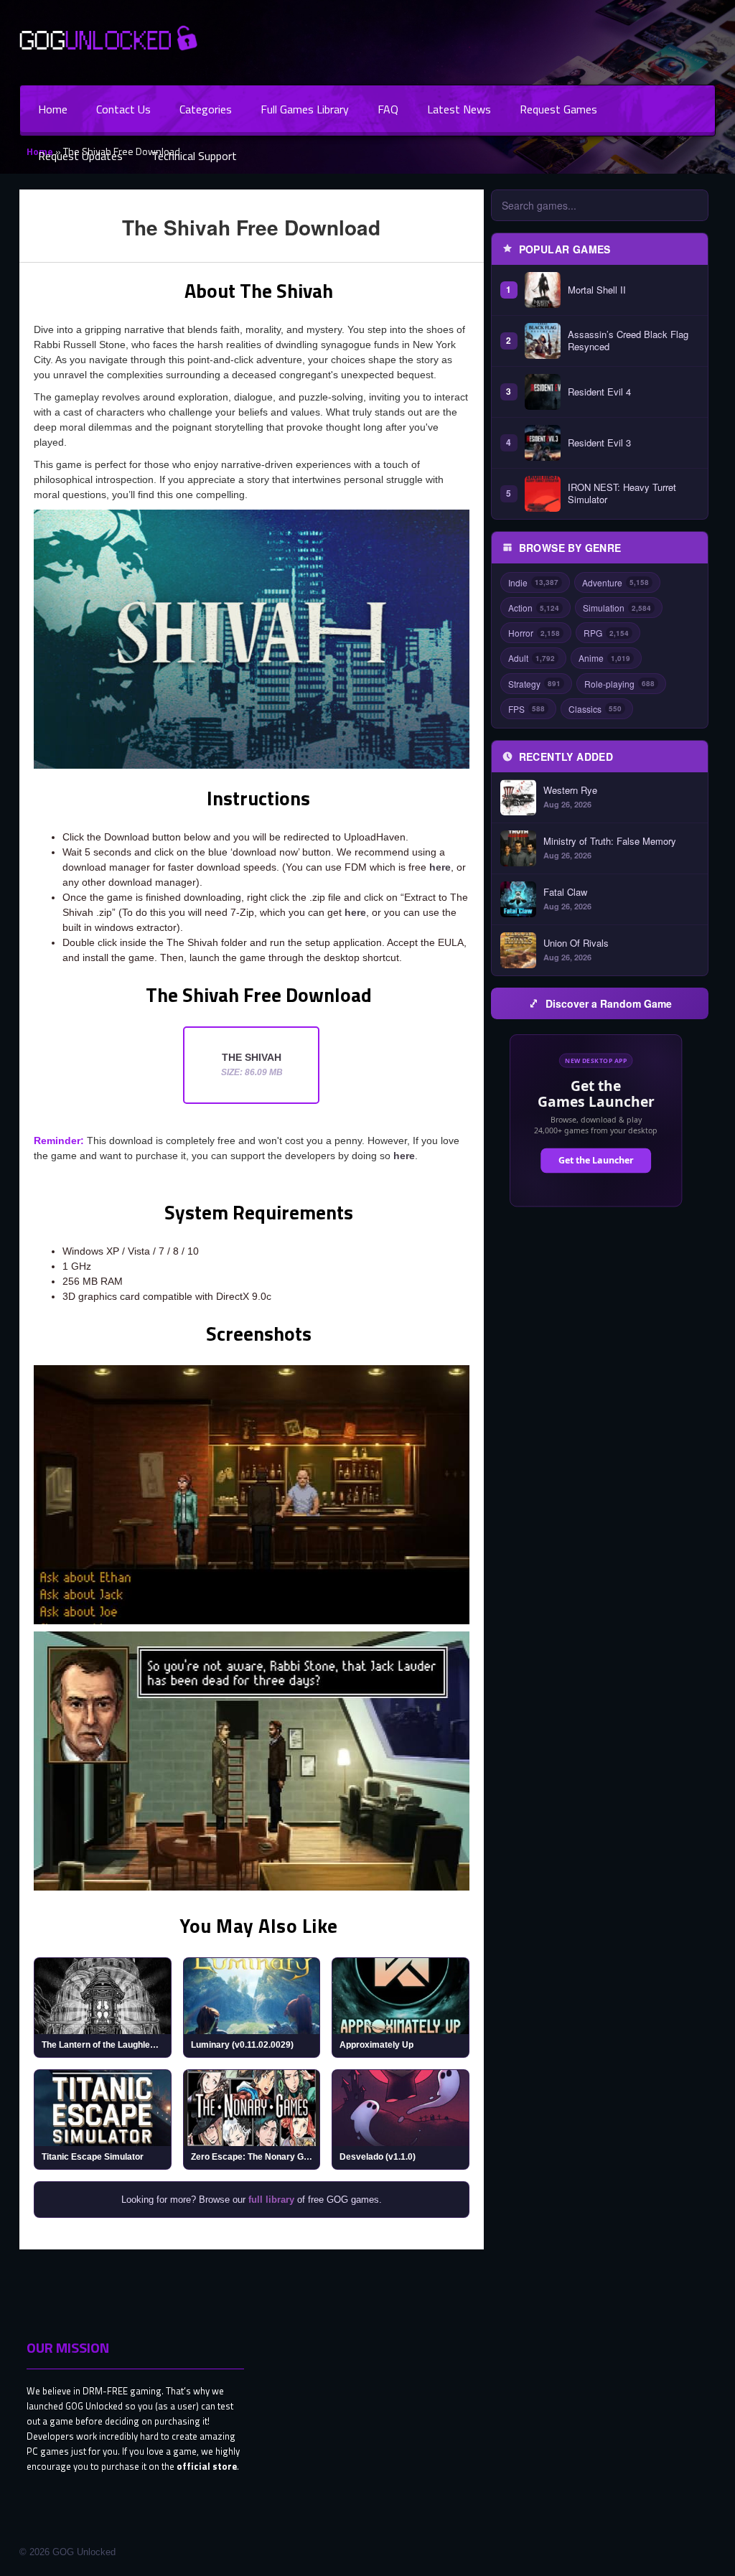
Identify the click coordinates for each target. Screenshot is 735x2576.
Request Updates (80, 156)
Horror (534, 633)
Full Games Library (305, 109)
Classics (595, 709)
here (440, 867)
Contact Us (123, 109)
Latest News (459, 109)
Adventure (615, 582)
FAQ (388, 109)
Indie (533, 582)
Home (53, 109)
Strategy (534, 684)
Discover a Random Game (609, 1003)
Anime (604, 658)
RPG (606, 633)
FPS (526, 709)
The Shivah (252, 1064)
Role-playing (619, 684)
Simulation (617, 608)
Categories (206, 109)
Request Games (558, 109)
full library (271, 2200)
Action (534, 608)
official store (207, 2466)
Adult (532, 658)
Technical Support (194, 156)
